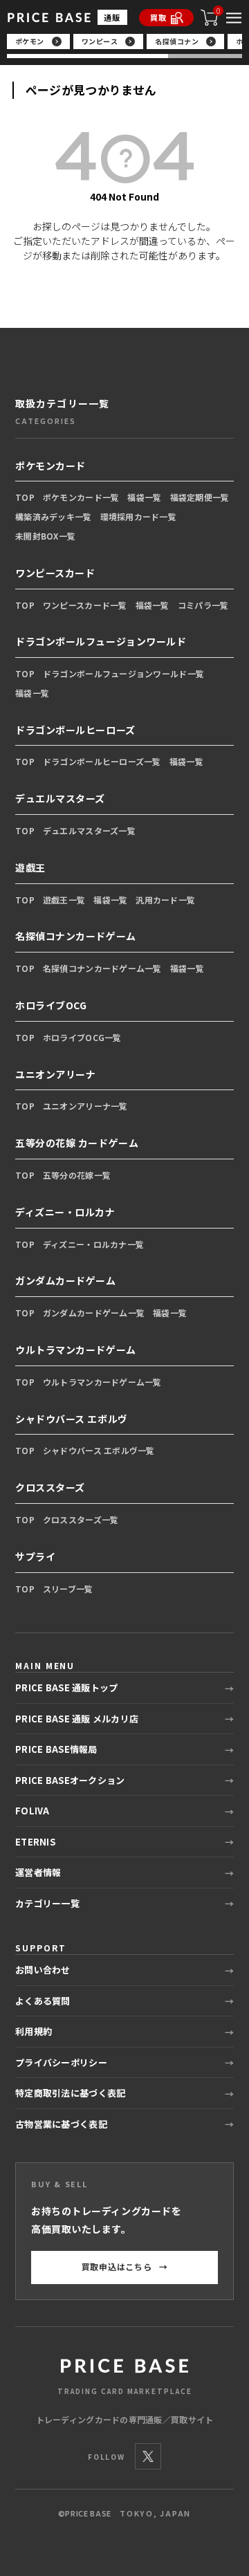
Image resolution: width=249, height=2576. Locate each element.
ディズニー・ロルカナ (65, 1212)
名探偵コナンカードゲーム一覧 (102, 968)
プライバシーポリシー (61, 2062)
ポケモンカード (50, 466)
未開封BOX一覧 (45, 536)
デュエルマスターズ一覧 (89, 830)
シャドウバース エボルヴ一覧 (99, 1450)
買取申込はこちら (125, 2266)
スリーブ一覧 (68, 1589)
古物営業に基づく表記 (61, 2124)
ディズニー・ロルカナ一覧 (93, 1244)
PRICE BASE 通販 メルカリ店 (77, 1719)
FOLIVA (33, 1811)
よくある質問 (43, 2001)
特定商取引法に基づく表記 (70, 2093)
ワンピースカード (55, 573)
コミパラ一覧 (203, 605)
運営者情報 (38, 1872)
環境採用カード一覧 (139, 516)
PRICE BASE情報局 (56, 1749)
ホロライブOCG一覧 (82, 1037)
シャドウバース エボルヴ (72, 1419)
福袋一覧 (144, 497)
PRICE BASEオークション (70, 1780)
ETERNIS (35, 1842)
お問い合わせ (43, 1970)
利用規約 (34, 2031)
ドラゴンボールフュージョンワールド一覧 (123, 673)
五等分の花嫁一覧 (77, 1175)
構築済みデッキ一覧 (54, 516)
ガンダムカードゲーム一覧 (94, 1313)
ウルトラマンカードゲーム (76, 1350)
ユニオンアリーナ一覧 (85, 1106)
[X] (148, 2456)
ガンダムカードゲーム (66, 1280)
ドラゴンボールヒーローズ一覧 (102, 761)
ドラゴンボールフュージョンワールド (101, 641)
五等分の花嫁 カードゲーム (77, 1143)
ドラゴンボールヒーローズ (75, 730)
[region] (125, 46)
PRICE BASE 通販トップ (66, 1687)
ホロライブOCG (51, 1005)
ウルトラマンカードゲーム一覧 (102, 1382)
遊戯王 (30, 867)
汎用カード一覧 (165, 900)
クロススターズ (50, 1487)
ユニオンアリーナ (55, 1074)
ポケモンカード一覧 (81, 497)
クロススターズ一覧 (81, 1519)
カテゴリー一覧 (47, 1903)
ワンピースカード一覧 (85, 605)
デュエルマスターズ (60, 798)
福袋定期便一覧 (200, 497)
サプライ (35, 1556)
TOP (25, 497)
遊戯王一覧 (64, 900)
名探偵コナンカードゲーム (76, 936)
